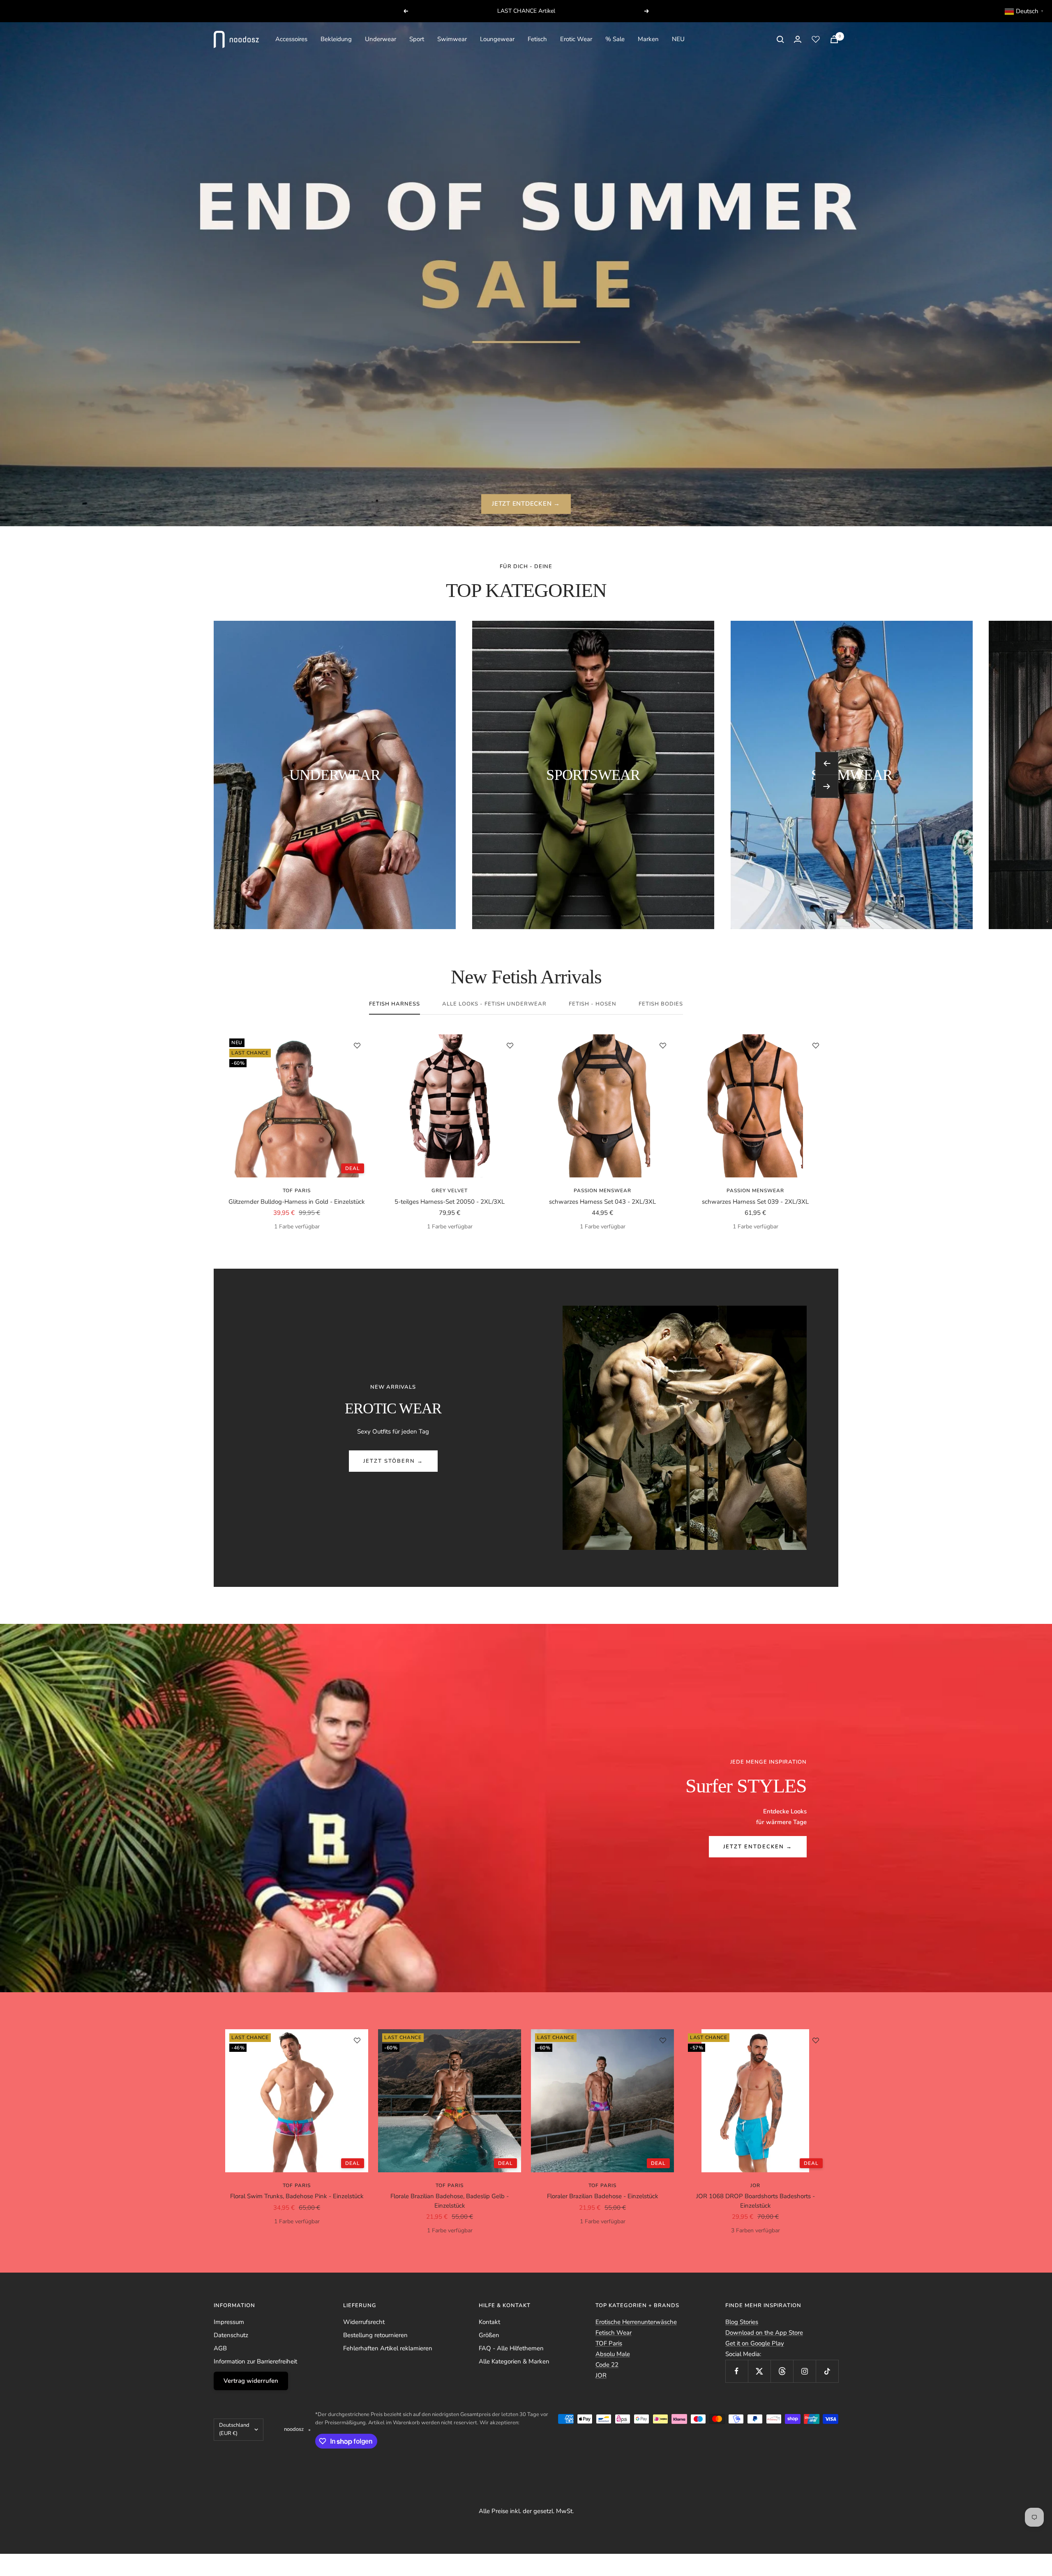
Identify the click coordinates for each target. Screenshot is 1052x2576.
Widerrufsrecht (364, 2322)
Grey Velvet (450, 1191)
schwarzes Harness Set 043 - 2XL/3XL (602, 1202)
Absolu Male (613, 2354)
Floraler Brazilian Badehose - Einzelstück (603, 2196)
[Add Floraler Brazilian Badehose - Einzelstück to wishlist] (663, 2040)
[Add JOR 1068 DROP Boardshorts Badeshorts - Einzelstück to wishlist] (816, 2040)
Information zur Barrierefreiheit (255, 2361)
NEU (678, 39)
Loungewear (497, 39)
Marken (648, 39)
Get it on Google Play (755, 2343)
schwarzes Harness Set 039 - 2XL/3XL (755, 1202)
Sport (417, 39)
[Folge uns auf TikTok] (827, 2371)
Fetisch (537, 39)
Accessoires (291, 39)
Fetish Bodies (661, 1004)
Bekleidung (336, 39)
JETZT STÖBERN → (393, 1461)
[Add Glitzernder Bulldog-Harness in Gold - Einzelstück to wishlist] (357, 1045)
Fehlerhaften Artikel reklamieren (388, 2348)
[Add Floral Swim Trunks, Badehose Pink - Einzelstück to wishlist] (357, 2040)
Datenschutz (231, 2335)
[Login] (798, 39)
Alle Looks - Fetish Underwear (494, 1004)
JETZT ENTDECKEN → (526, 504)
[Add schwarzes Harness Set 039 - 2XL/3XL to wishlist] (816, 1045)
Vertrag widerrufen (251, 2381)
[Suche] (780, 39)
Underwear (381, 39)
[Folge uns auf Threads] (782, 2371)
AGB (220, 2348)
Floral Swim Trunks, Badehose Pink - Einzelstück (297, 2196)
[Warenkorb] (834, 39)
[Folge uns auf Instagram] (804, 2371)
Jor (755, 2185)
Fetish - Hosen (593, 1004)
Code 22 (607, 2365)
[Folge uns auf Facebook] (737, 2371)
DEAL (353, 1168)
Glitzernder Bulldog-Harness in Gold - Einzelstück (297, 1202)
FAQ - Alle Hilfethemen (511, 2348)
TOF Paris (297, 1191)
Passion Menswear (602, 1191)
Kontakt (489, 2322)
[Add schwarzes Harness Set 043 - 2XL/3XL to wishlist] (663, 1045)
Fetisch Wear (614, 2333)
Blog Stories (742, 2322)
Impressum (229, 2322)
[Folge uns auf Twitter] (759, 2371)
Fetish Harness (394, 1004)
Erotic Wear (576, 39)
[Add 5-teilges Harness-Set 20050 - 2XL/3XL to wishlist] (510, 1045)
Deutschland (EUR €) (234, 2429)
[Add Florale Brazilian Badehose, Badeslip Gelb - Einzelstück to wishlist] (510, 2040)
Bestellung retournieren (375, 2335)
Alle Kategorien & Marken (514, 2361)
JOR (601, 2375)
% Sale (615, 39)
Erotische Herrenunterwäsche (636, 2322)
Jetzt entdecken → (758, 1847)
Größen (489, 2335)
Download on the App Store (764, 2333)
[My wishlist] (816, 39)
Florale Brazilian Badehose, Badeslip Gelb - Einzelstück (450, 2201)
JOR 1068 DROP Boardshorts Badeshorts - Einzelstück (756, 2201)
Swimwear (452, 39)
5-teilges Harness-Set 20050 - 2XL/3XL (450, 1202)
